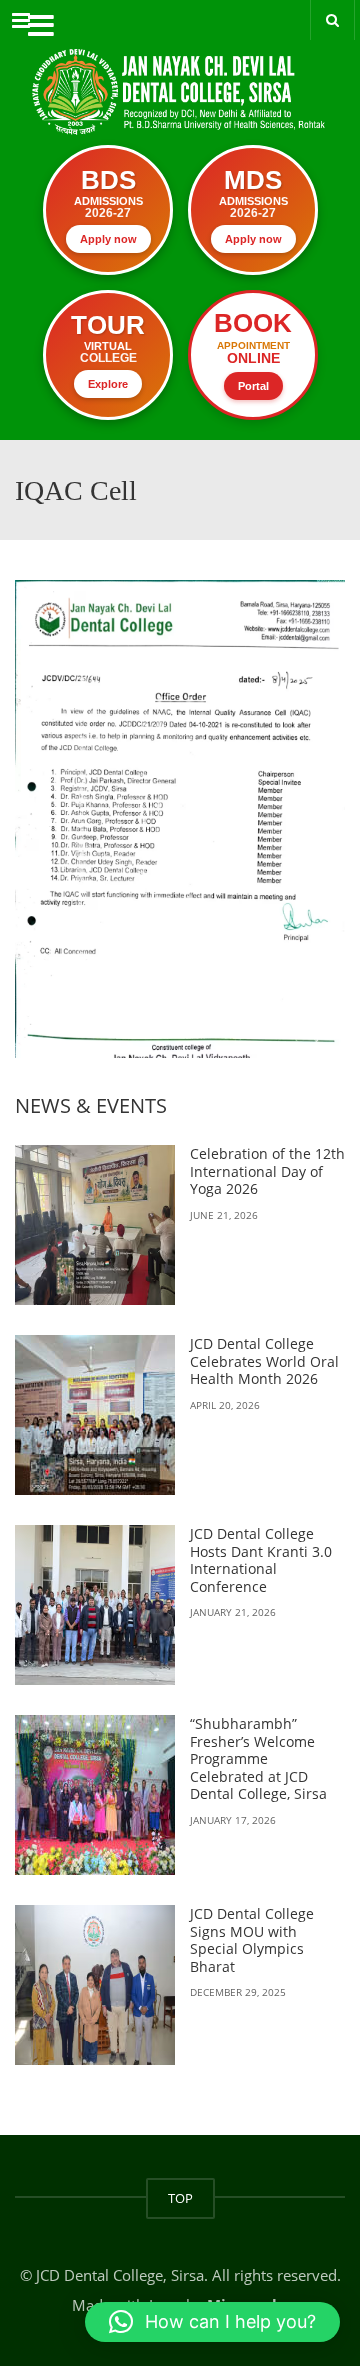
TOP (180, 2198)
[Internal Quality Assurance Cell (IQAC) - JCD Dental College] (180, 75)
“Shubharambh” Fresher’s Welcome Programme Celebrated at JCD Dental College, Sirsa (258, 1758)
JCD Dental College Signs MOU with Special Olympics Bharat (252, 1940)
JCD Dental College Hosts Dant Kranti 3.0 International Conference (261, 1560)
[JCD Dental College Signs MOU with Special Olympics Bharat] (95, 1985)
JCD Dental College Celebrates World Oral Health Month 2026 (264, 1361)
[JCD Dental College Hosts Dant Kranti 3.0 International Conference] (95, 1605)
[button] (212, 2322)
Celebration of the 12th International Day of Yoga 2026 (267, 1171)
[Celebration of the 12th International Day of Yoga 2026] (95, 1225)
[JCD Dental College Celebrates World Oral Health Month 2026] (95, 1415)
